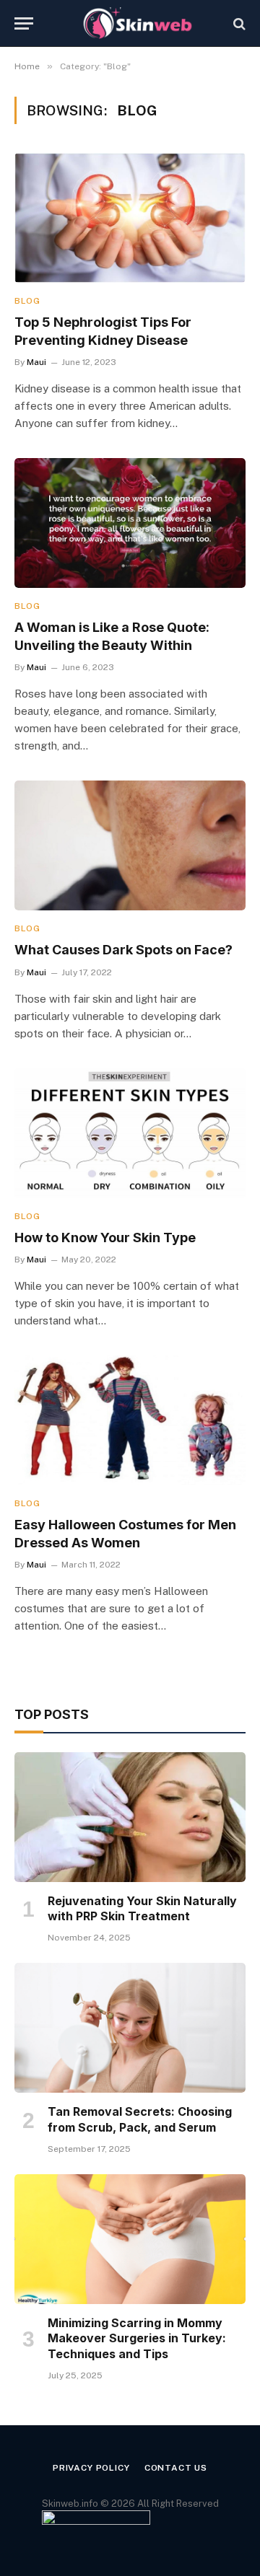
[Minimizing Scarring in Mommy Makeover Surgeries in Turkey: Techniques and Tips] (130, 2239)
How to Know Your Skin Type (105, 1238)
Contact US (176, 2468)
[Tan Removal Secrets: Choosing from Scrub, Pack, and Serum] (130, 2028)
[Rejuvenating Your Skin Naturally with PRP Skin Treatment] (130, 1817)
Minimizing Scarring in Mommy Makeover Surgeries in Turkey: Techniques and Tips (137, 2339)
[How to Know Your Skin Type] (130, 1133)
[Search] (238, 23)
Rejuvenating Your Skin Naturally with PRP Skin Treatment (142, 1909)
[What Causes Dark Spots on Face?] (130, 845)
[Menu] (24, 23)
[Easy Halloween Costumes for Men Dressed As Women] (130, 1420)
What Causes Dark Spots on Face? (123, 950)
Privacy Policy (91, 2468)
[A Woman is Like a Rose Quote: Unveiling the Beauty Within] (130, 523)
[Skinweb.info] (137, 23)
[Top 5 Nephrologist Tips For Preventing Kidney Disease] (130, 218)
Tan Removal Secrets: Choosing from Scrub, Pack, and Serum (140, 2119)
